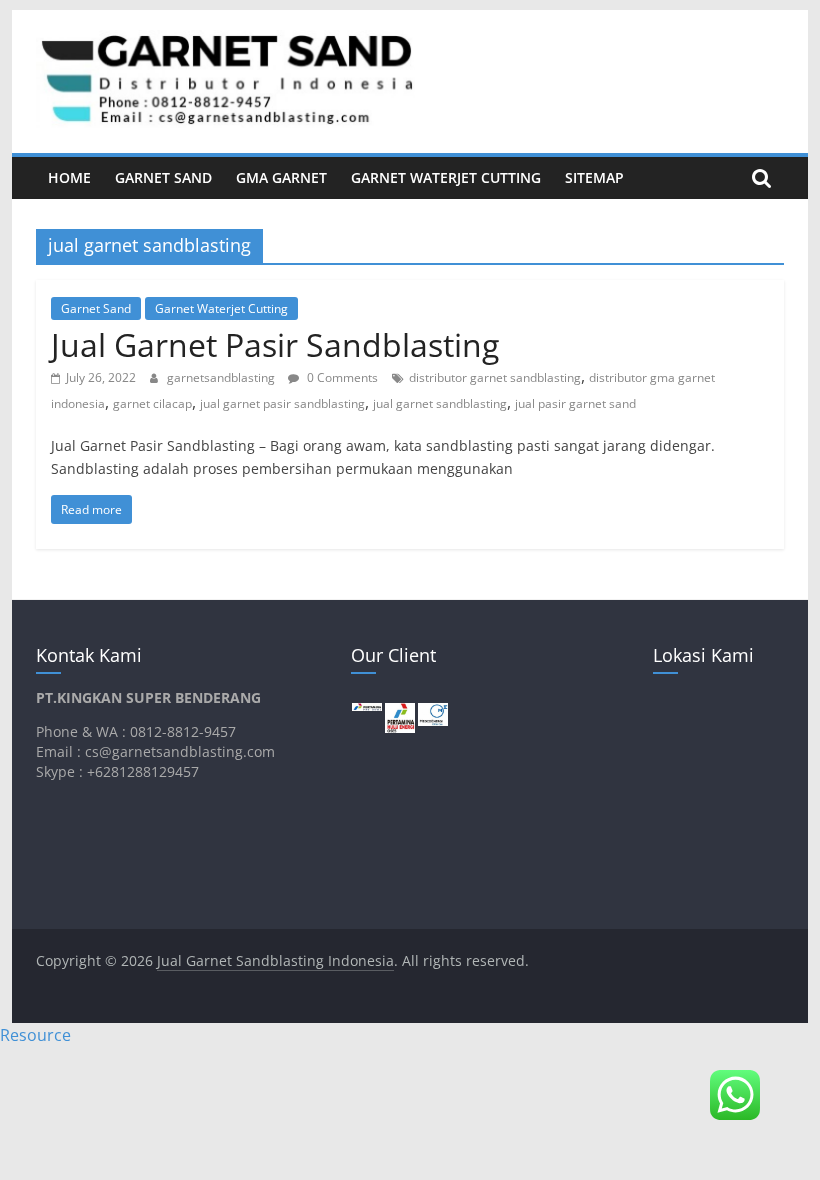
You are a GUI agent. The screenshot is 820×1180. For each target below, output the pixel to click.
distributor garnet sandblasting (495, 377)
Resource (35, 1035)
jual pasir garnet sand (575, 403)
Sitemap (594, 177)
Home (69, 177)
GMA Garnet (281, 177)
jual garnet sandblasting (440, 403)
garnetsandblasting (222, 377)
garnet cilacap (152, 403)
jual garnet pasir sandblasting (282, 403)
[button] (735, 1095)
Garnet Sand (163, 177)
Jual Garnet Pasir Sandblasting (275, 344)
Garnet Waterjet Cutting (446, 177)
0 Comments (341, 377)
